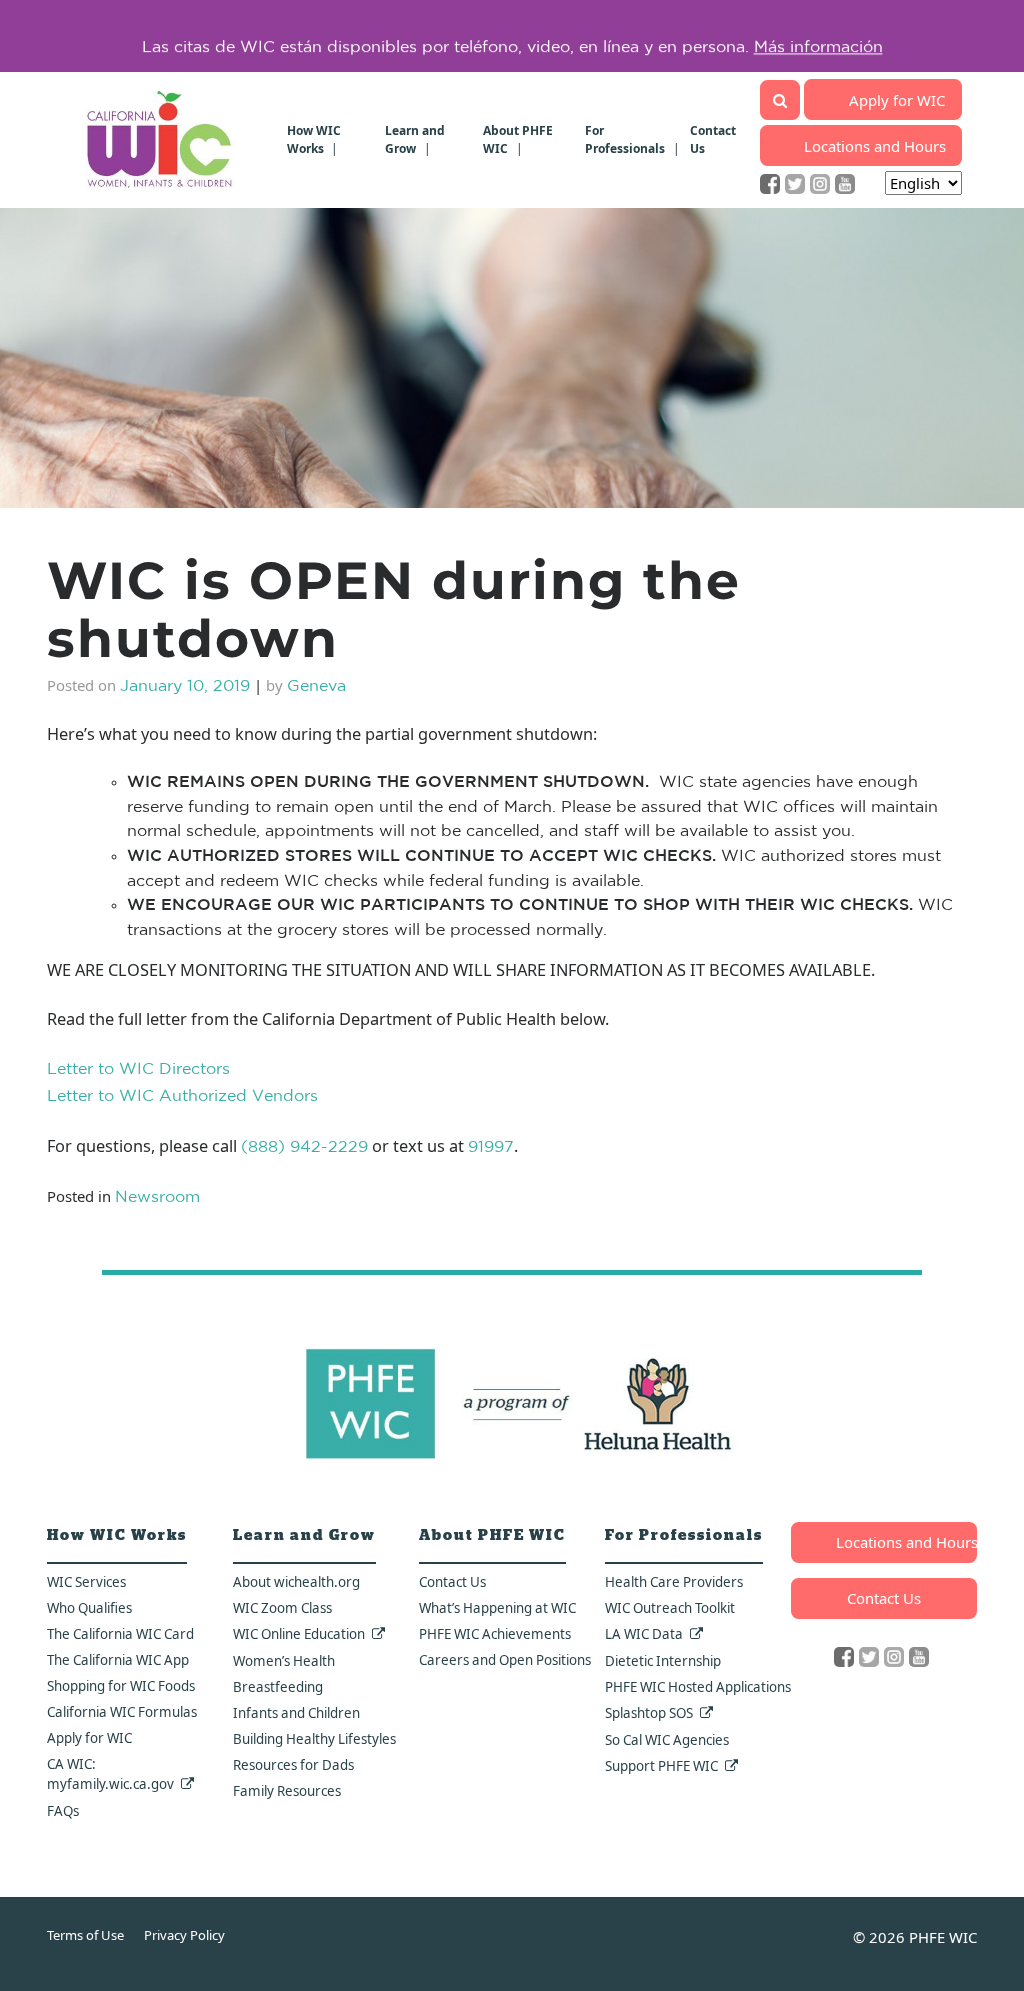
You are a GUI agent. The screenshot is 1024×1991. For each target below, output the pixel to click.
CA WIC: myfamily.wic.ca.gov (110, 1774)
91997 (491, 1148)
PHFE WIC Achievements (495, 1634)
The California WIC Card (120, 1634)
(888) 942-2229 (304, 1148)
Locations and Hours (875, 146)
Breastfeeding (278, 1687)
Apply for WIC (897, 100)
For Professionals (625, 139)
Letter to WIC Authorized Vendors (182, 1097)
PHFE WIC (943, 1937)
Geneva (316, 687)
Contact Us (452, 1582)
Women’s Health (284, 1661)
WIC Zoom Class (282, 1608)
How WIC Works (314, 139)
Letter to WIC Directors (138, 1070)
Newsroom (157, 1198)
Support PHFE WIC (661, 1766)
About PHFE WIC (518, 139)
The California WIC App (118, 1660)
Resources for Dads (293, 1765)
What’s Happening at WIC (497, 1608)
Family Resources (287, 1791)
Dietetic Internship (663, 1661)
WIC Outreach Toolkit (670, 1608)
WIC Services (86, 1582)
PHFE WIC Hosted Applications (698, 1687)
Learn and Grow (415, 139)
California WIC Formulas (122, 1712)
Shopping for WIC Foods (121, 1686)
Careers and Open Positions (505, 1660)
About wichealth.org (296, 1582)
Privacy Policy (184, 1935)
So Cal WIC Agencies (667, 1740)
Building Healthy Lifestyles (314, 1739)
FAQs (63, 1811)
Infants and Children (296, 1713)
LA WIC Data (644, 1634)
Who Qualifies (89, 1608)
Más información (818, 36)
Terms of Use (85, 1935)
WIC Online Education (299, 1634)
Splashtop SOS (649, 1713)
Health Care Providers (674, 1582)
